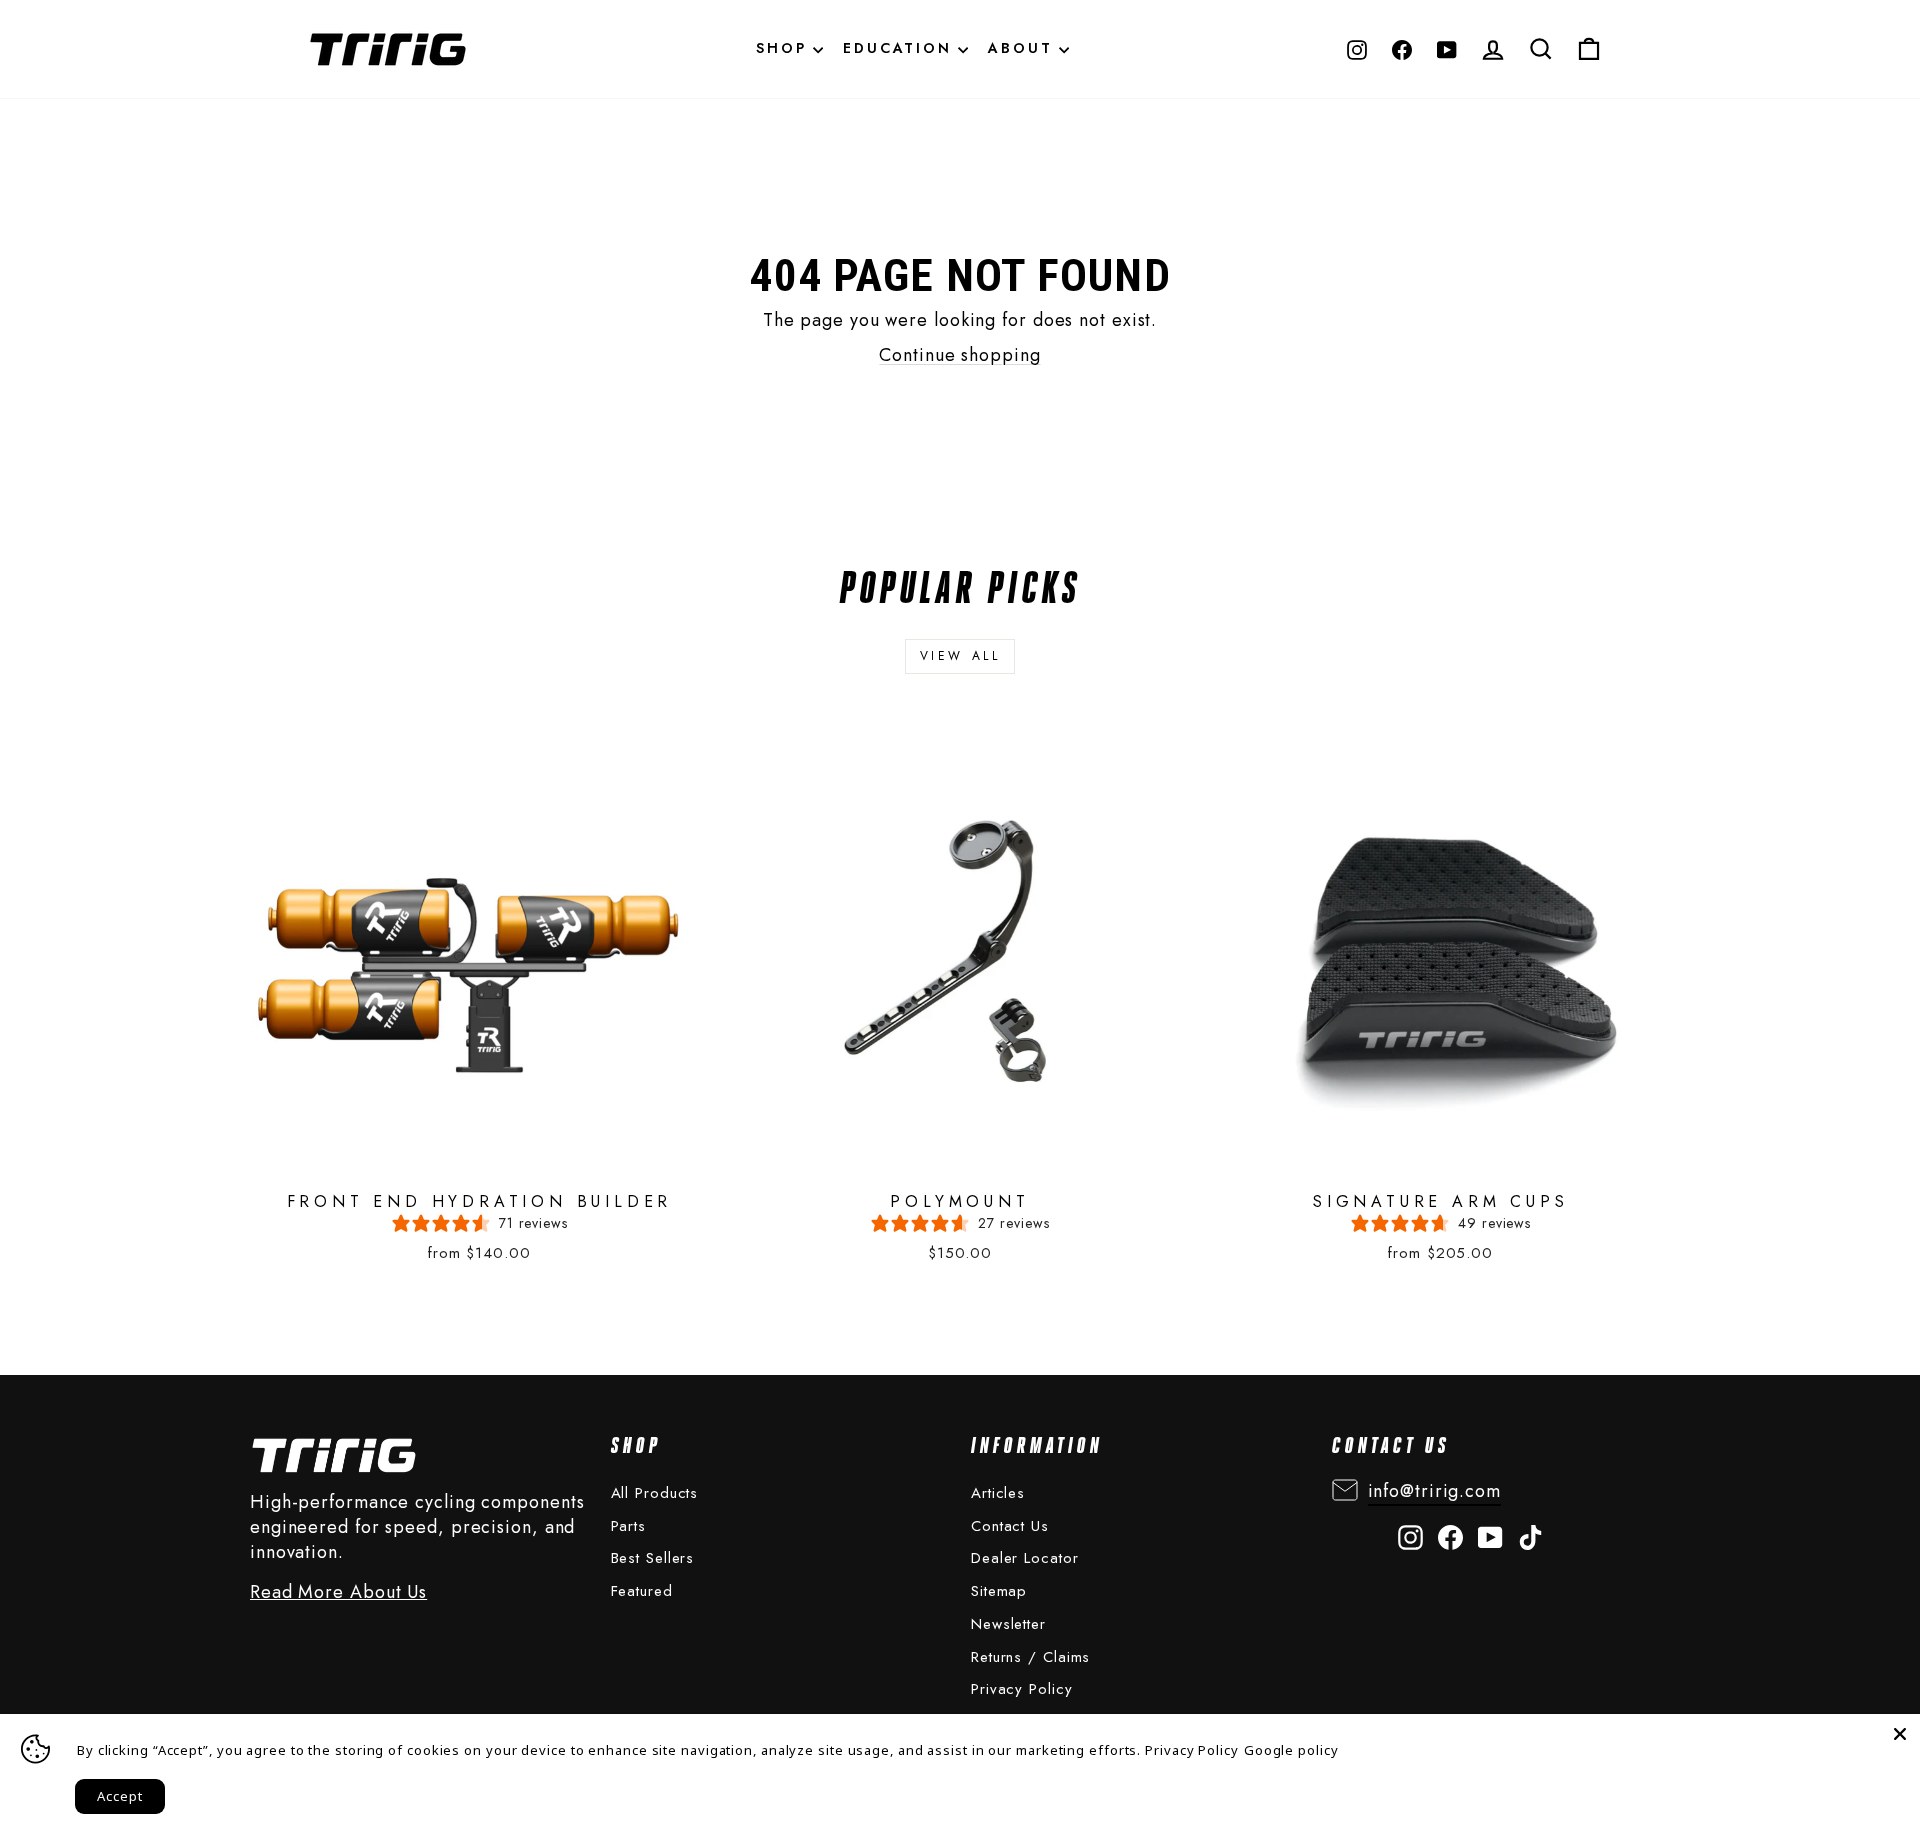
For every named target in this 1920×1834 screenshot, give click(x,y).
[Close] (1900, 1734)
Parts (629, 1526)
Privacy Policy (1022, 1689)
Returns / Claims (1030, 1657)
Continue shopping (959, 355)
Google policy (1291, 1750)
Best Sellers (653, 1558)
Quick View (453, 931)
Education (900, 48)
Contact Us (1010, 1526)
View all (960, 656)
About (1023, 48)
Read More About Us (338, 1592)
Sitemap (999, 1591)
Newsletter (1008, 1624)
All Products (655, 1493)
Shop (784, 48)
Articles (998, 1493)
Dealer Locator (1025, 1558)
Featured (642, 1591)
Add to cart (460, 983)
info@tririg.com (1435, 1491)
